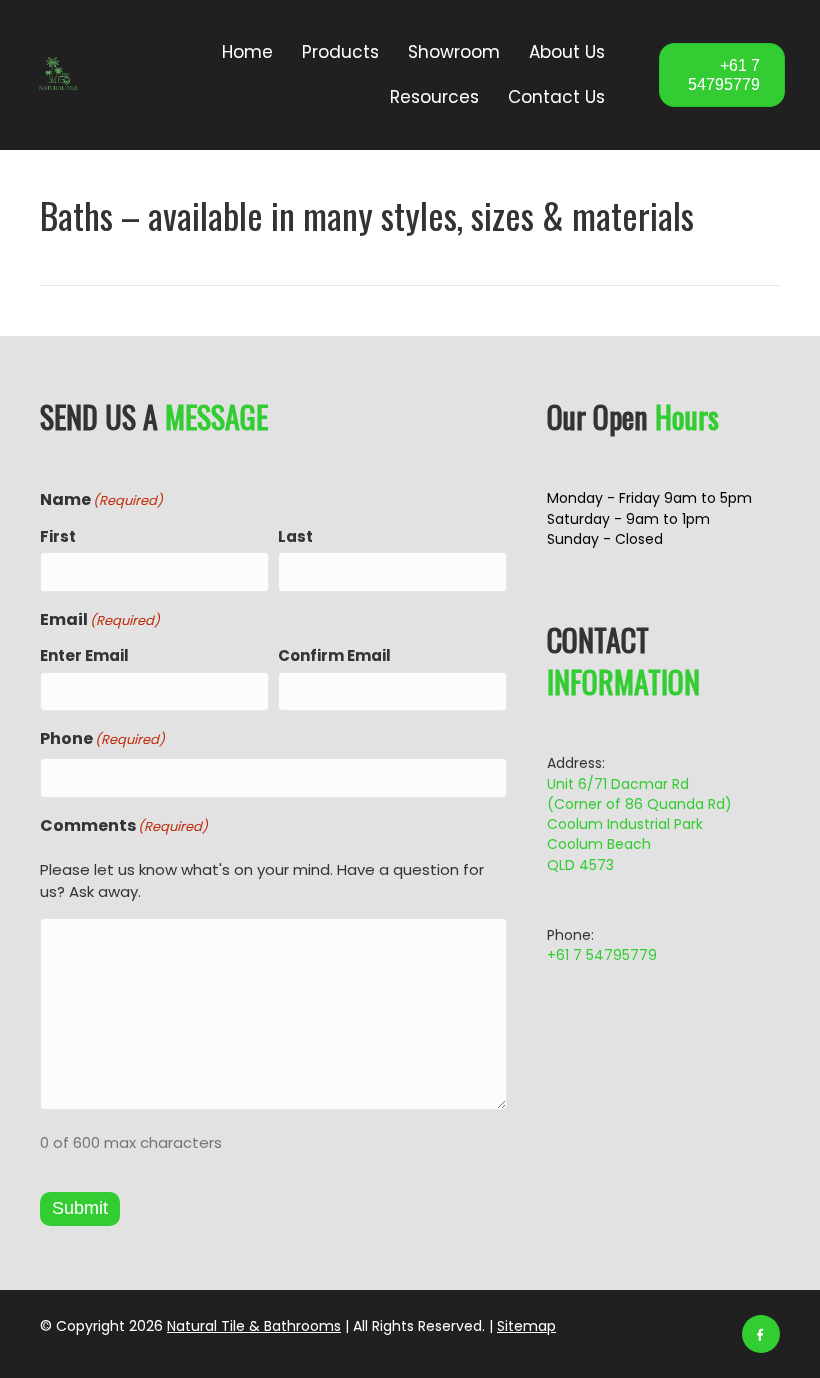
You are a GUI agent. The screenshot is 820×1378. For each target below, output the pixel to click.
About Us (567, 52)
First (58, 536)
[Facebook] (761, 1334)
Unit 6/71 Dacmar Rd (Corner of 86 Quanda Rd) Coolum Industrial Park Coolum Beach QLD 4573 (639, 824)
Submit (80, 1208)
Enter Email (84, 655)
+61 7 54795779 (602, 955)
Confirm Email (334, 655)
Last (295, 536)
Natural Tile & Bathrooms (254, 1326)
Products (340, 52)
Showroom (454, 52)
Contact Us (556, 97)
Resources (434, 97)
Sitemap (526, 1326)
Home (247, 52)
